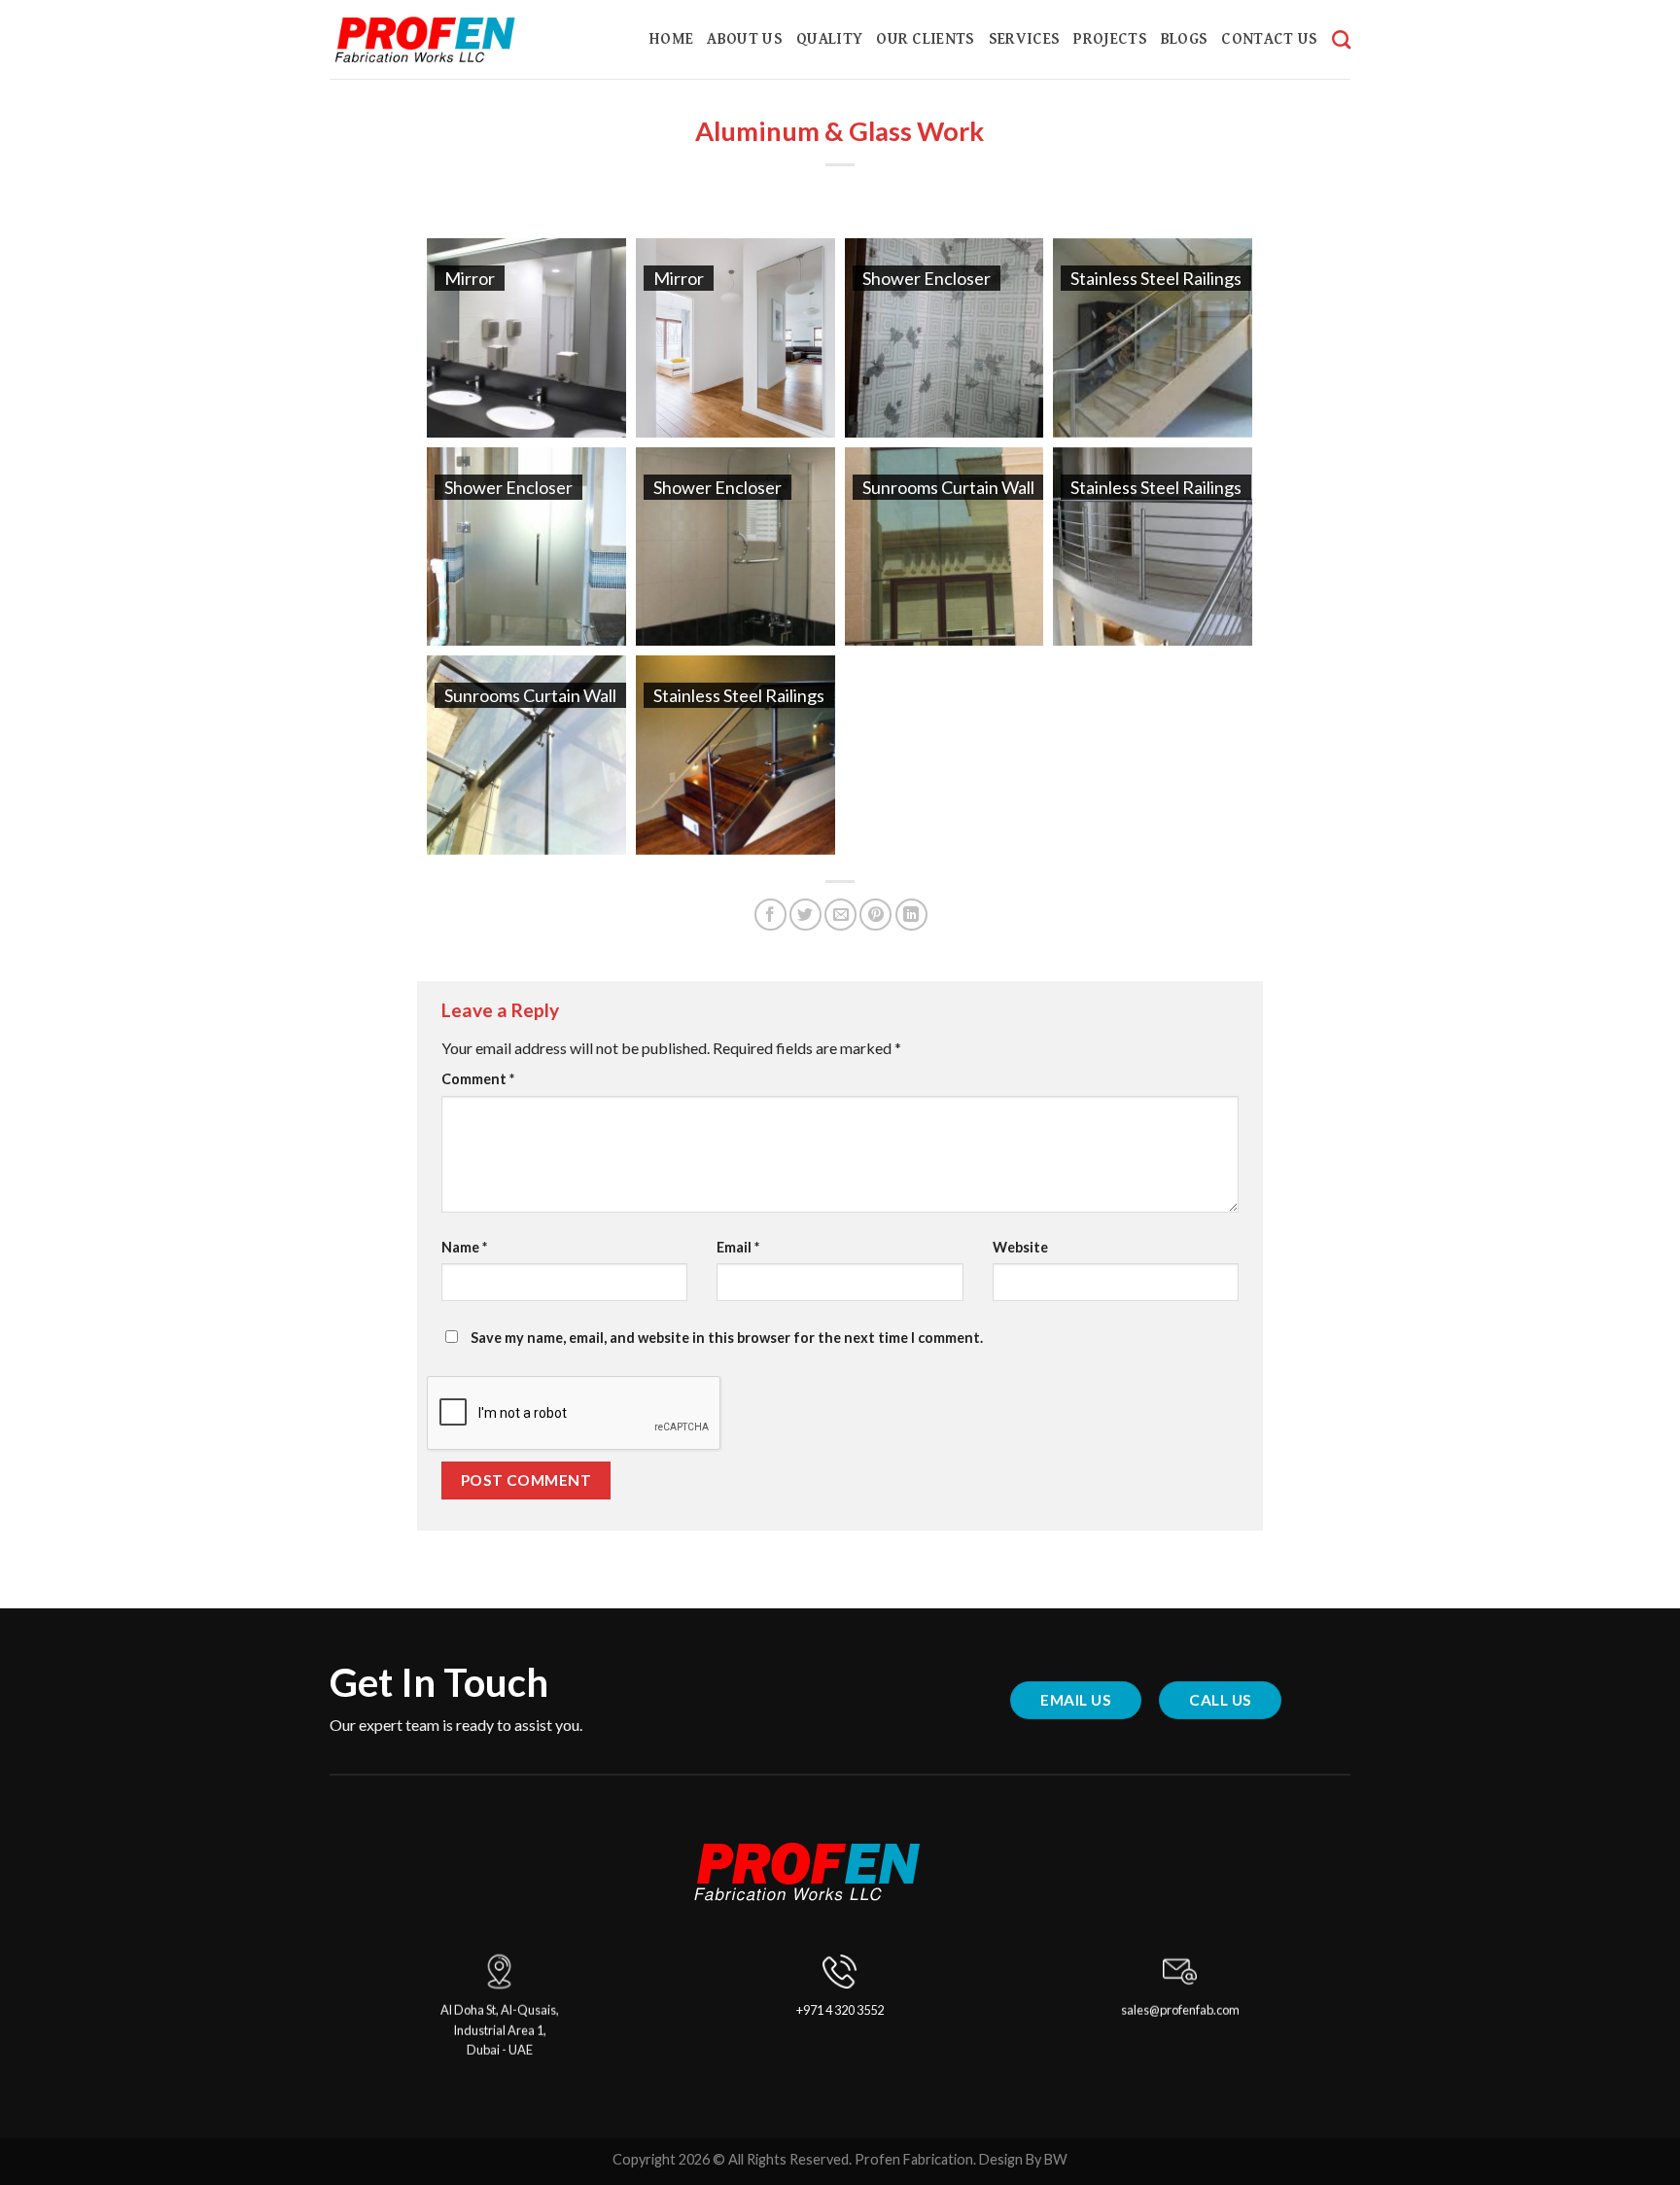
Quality (829, 39)
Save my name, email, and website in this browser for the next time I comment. (727, 1338)
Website (1020, 1247)
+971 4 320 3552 (840, 2010)
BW (1056, 2159)
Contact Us (1269, 39)
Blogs (1185, 39)
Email (738, 1247)
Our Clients (926, 39)
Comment (478, 1079)
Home (671, 39)
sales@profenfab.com (1180, 2010)
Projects (1110, 39)
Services (1025, 39)
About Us (745, 39)
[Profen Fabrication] (452, 40)
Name (464, 1247)
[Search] (1341, 39)
